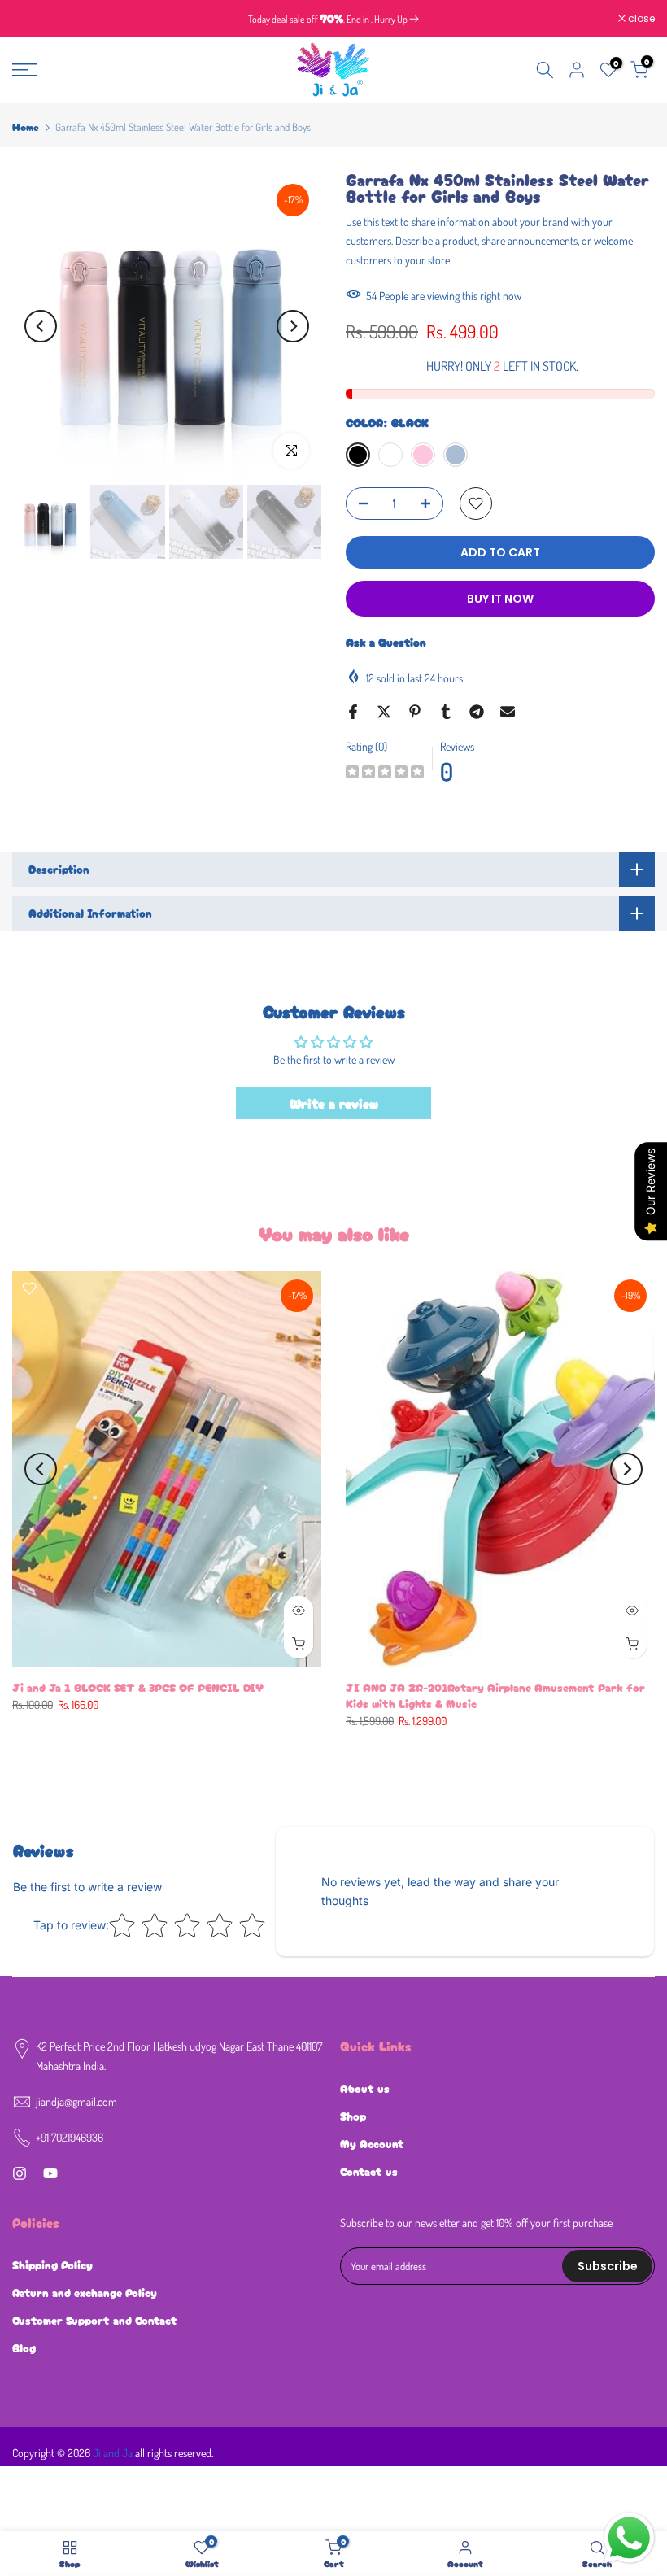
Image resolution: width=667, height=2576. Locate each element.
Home (26, 126)
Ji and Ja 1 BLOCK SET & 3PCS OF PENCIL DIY (138, 1687)
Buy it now (500, 599)
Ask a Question (386, 642)
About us (365, 2088)
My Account (372, 2143)
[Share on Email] (508, 712)
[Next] (293, 326)
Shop (353, 2116)
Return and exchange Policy (85, 2292)
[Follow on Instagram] (20, 2173)
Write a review (334, 1103)
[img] (385, 774)
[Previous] (41, 326)
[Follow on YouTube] (50, 2173)
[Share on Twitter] (384, 712)
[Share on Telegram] (477, 712)
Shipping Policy (52, 2264)
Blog (24, 2347)
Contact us (369, 2171)
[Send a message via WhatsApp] (629, 2538)
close (34, 19)
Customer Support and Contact (95, 2320)
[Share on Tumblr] (446, 712)
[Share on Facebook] (353, 712)
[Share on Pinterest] (415, 712)
